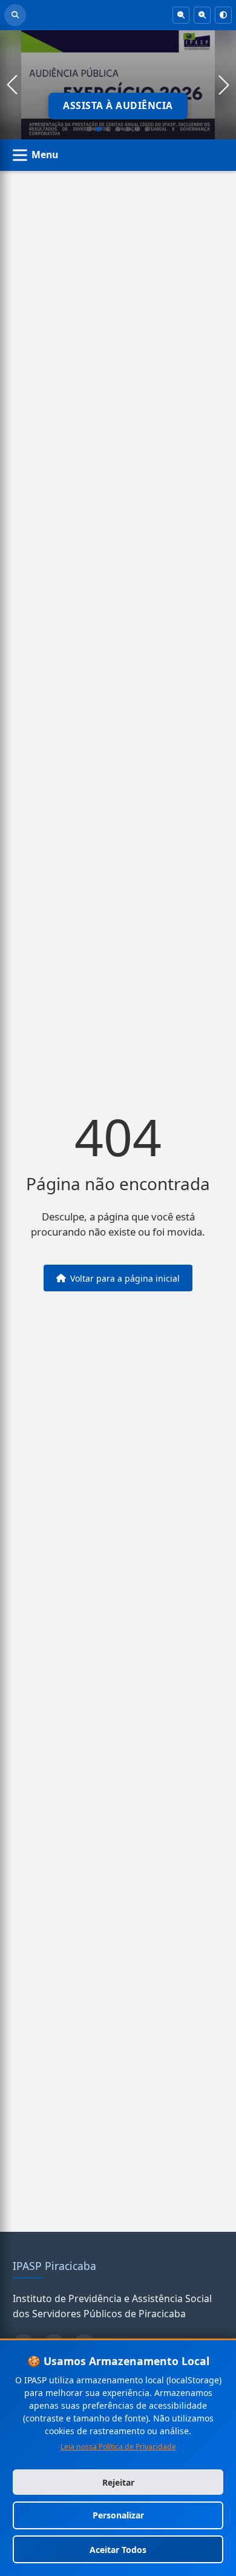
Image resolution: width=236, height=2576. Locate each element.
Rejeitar (118, 2482)
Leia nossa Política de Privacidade (118, 2447)
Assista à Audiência (118, 105)
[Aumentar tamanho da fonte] (202, 15)
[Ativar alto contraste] (223, 15)
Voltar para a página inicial (125, 1278)
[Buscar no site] (15, 15)
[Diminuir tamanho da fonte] (181, 15)
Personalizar (118, 2515)
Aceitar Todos (118, 2550)
